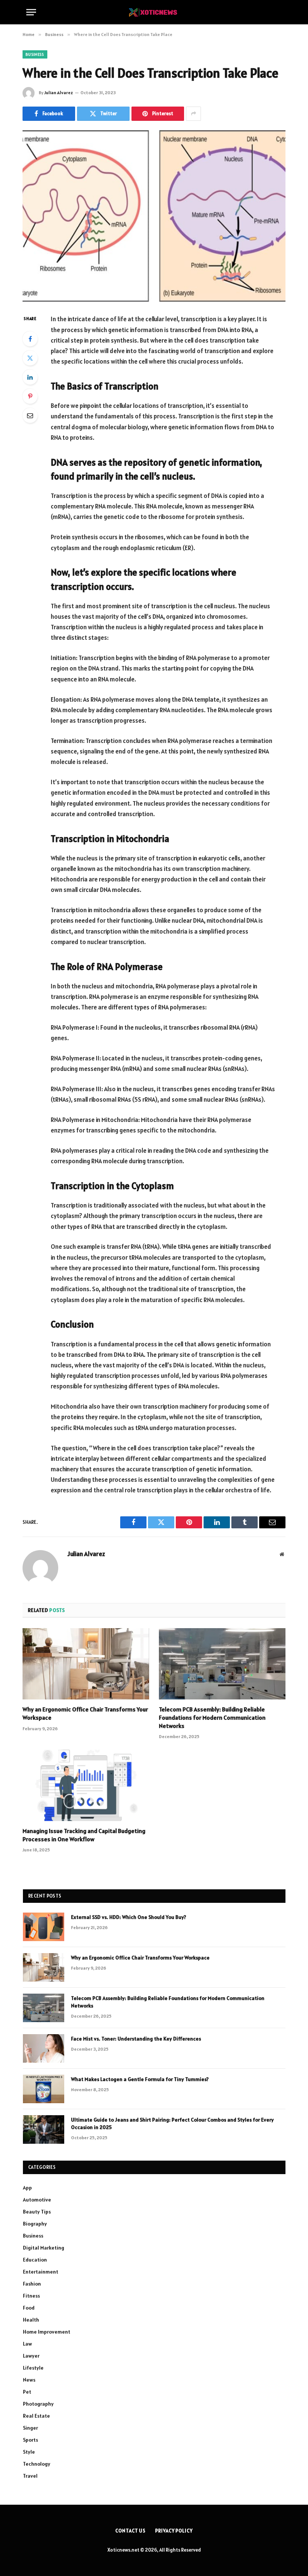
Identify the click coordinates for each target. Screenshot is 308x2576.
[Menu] (31, 12)
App (27, 2188)
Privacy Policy (174, 2531)
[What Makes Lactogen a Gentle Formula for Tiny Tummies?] (44, 2089)
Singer (30, 2428)
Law (27, 2344)
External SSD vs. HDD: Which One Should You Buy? (129, 1917)
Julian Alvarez (59, 92)
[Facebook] (30, 339)
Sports (30, 2440)
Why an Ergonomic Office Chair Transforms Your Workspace (85, 1713)
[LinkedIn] (30, 377)
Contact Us (131, 2531)
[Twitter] (30, 358)
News (29, 2380)
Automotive (37, 2200)
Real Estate (36, 2416)
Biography (35, 2224)
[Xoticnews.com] (154, 12)
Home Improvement (47, 2332)
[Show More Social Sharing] (193, 114)
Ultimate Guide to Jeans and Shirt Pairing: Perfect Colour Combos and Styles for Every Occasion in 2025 (172, 2123)
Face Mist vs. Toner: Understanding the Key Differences (136, 2039)
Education (35, 2260)
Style (29, 2452)
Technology (37, 2464)
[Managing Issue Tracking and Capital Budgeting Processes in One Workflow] (86, 1785)
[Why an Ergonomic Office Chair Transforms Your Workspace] (86, 1664)
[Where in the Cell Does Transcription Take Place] (154, 216)
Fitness (31, 2296)
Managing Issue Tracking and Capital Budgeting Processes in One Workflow (84, 1835)
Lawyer (31, 2356)
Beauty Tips (37, 2212)
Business (35, 54)
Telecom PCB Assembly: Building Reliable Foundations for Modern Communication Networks (212, 1717)
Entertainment (41, 2272)
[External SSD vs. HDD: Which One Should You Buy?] (44, 1927)
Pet (27, 2392)
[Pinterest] (30, 396)
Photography (38, 2404)
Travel (30, 2476)
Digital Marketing (44, 2248)
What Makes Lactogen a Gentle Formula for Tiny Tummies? (140, 2079)
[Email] (30, 415)
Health (31, 2320)
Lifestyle (33, 2368)
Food (29, 2308)
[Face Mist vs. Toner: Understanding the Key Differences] (44, 2048)
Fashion (32, 2284)
